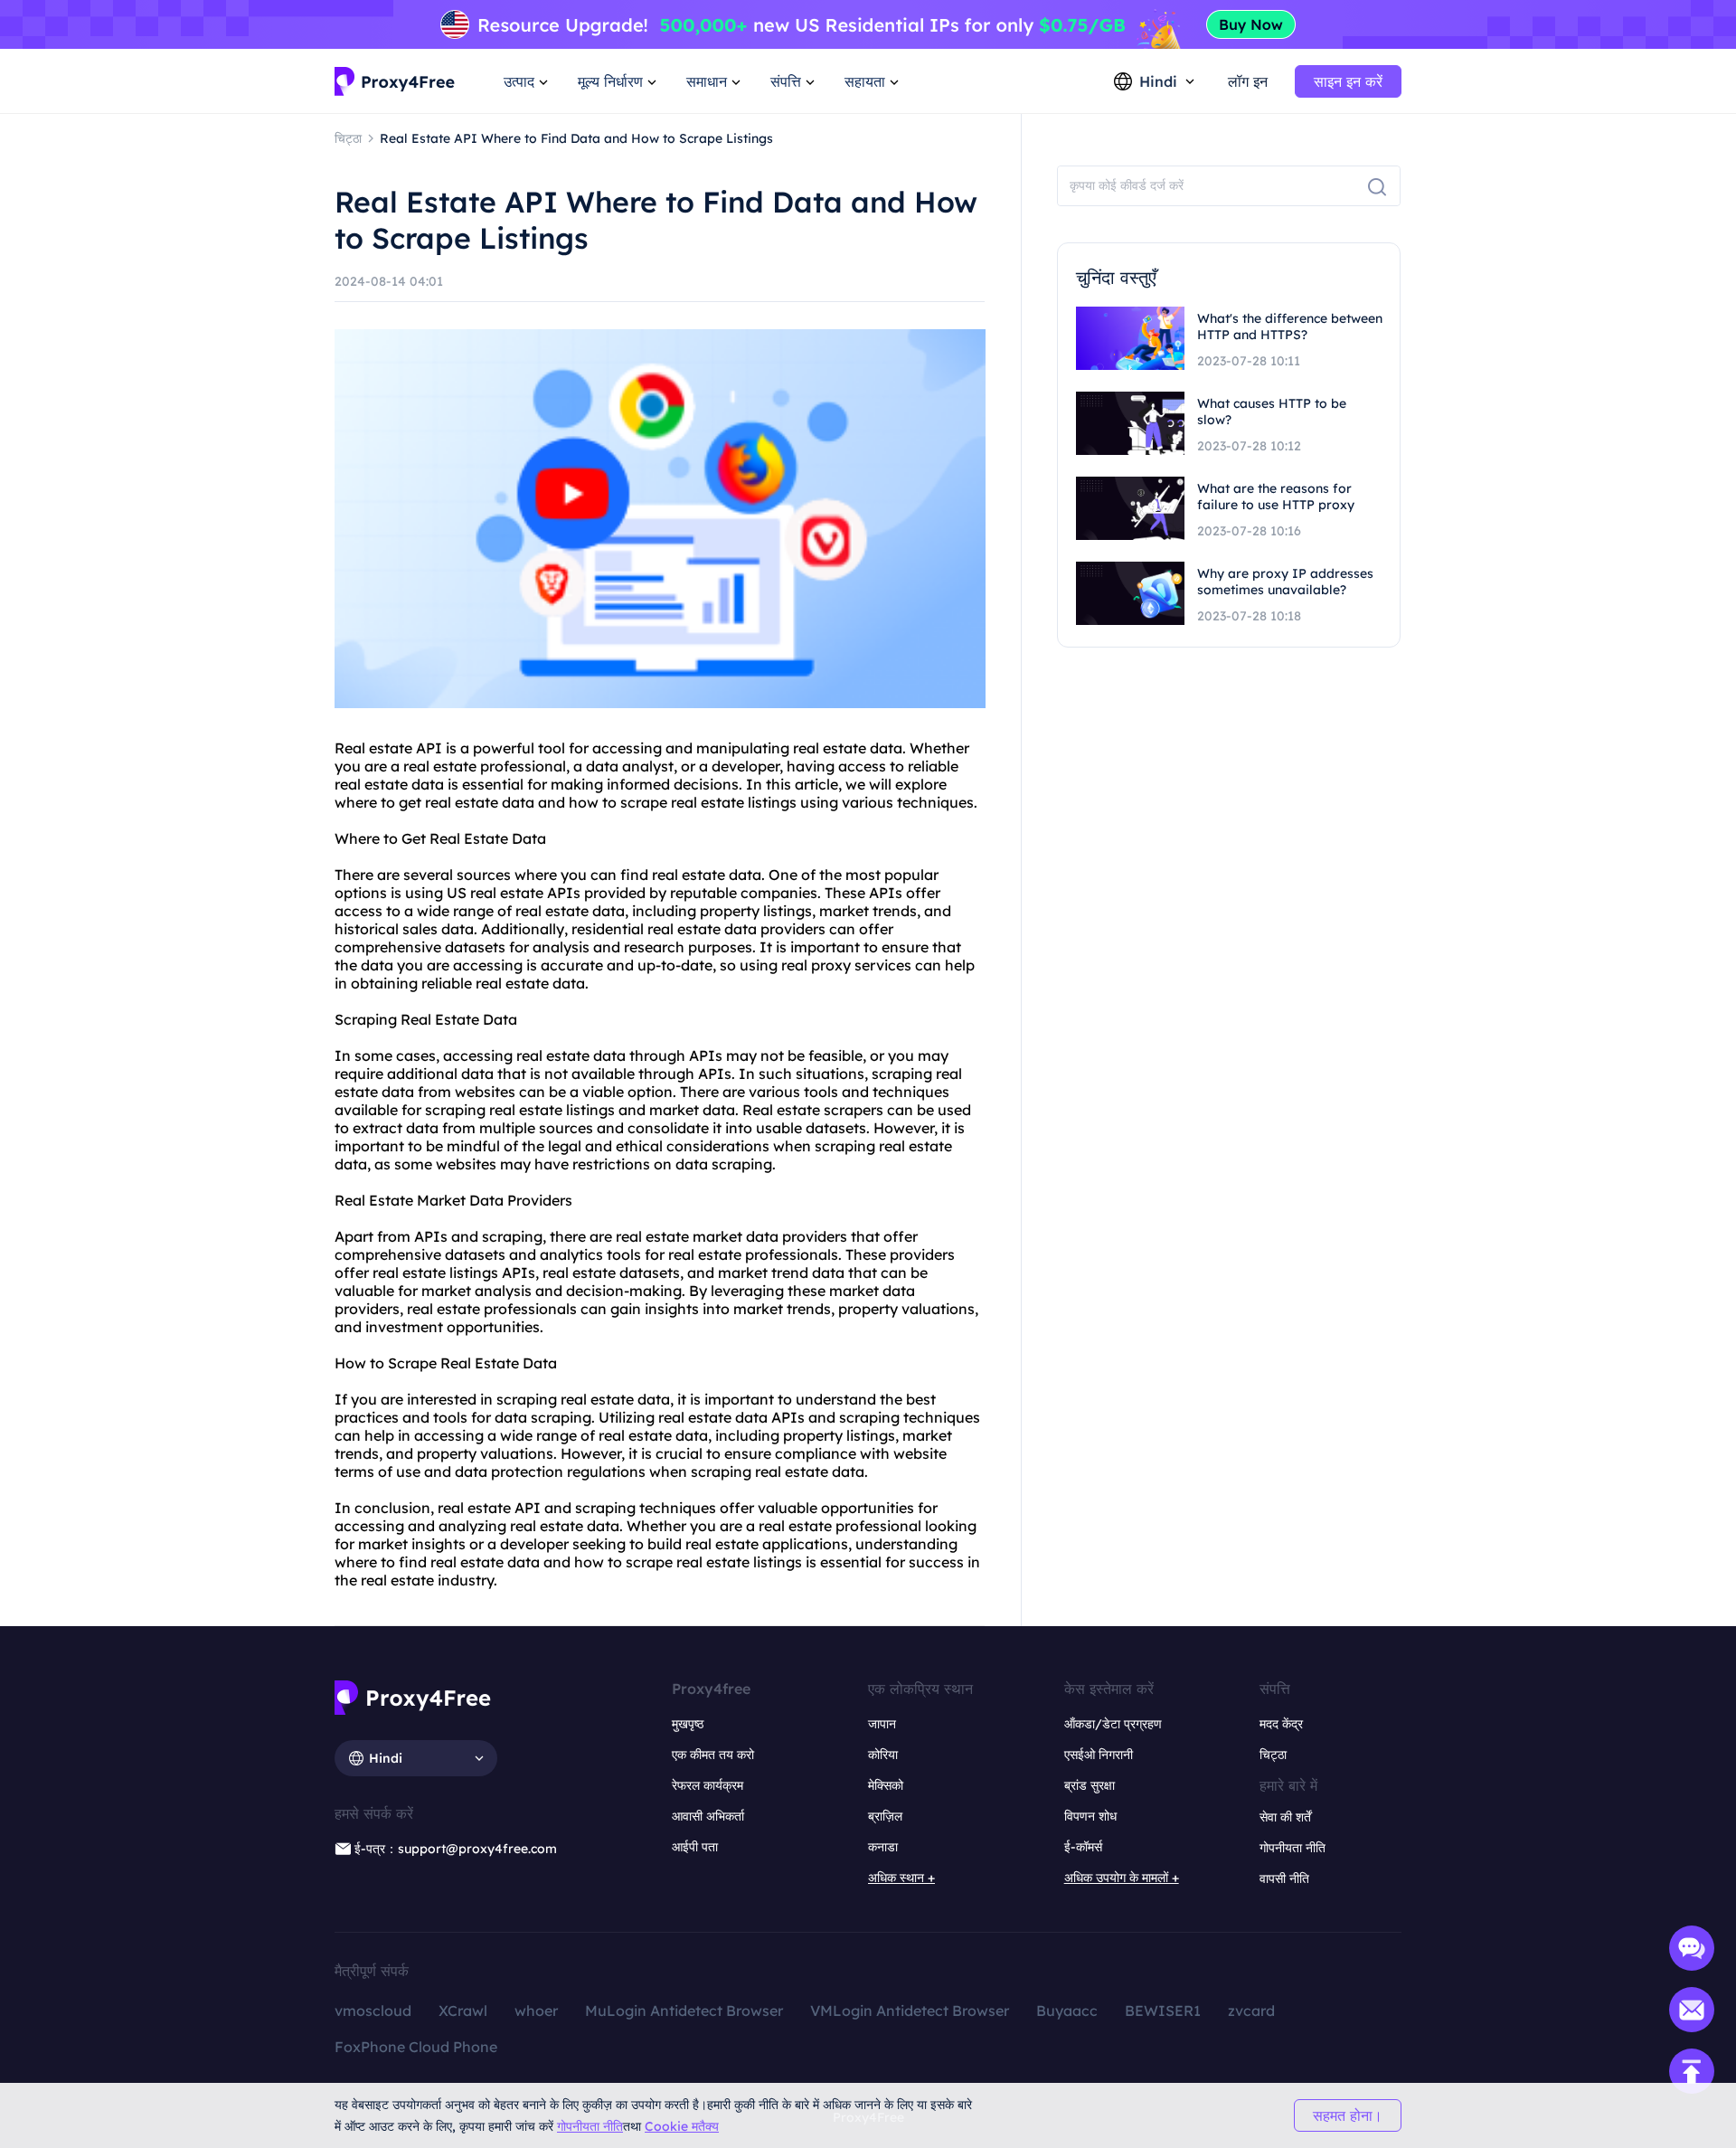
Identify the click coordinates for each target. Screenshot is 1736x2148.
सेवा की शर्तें (1285, 1817)
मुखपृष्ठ (688, 1724)
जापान (882, 1724)
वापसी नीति (1284, 1878)
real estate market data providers (731, 1236)
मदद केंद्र (1281, 1724)
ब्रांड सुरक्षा (1090, 1785)
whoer (536, 2011)
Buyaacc (1067, 2011)
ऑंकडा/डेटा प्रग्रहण (1113, 1724)
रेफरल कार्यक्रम (708, 1785)
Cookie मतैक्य (682, 2126)
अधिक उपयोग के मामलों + (1122, 1878)
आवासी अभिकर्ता (708, 1816)
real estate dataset (608, 1273)
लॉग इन (1248, 81)
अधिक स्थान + (901, 1878)
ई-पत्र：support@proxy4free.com (456, 1849)
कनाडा (883, 1847)
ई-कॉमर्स (1083, 1847)
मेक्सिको (886, 1785)
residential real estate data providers (698, 929)
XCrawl (463, 2011)
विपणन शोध (1090, 1816)
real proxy (816, 965)
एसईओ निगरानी (1099, 1755)
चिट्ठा (1273, 1755)
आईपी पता (695, 1847)
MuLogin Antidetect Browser (684, 2011)
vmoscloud (373, 2011)
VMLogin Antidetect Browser (910, 2011)
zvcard (1251, 2011)
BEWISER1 (1163, 2011)
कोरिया (883, 1755)
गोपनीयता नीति (590, 2126)
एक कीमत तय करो (713, 1755)
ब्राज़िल (885, 1816)
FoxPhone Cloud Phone (416, 2047)
